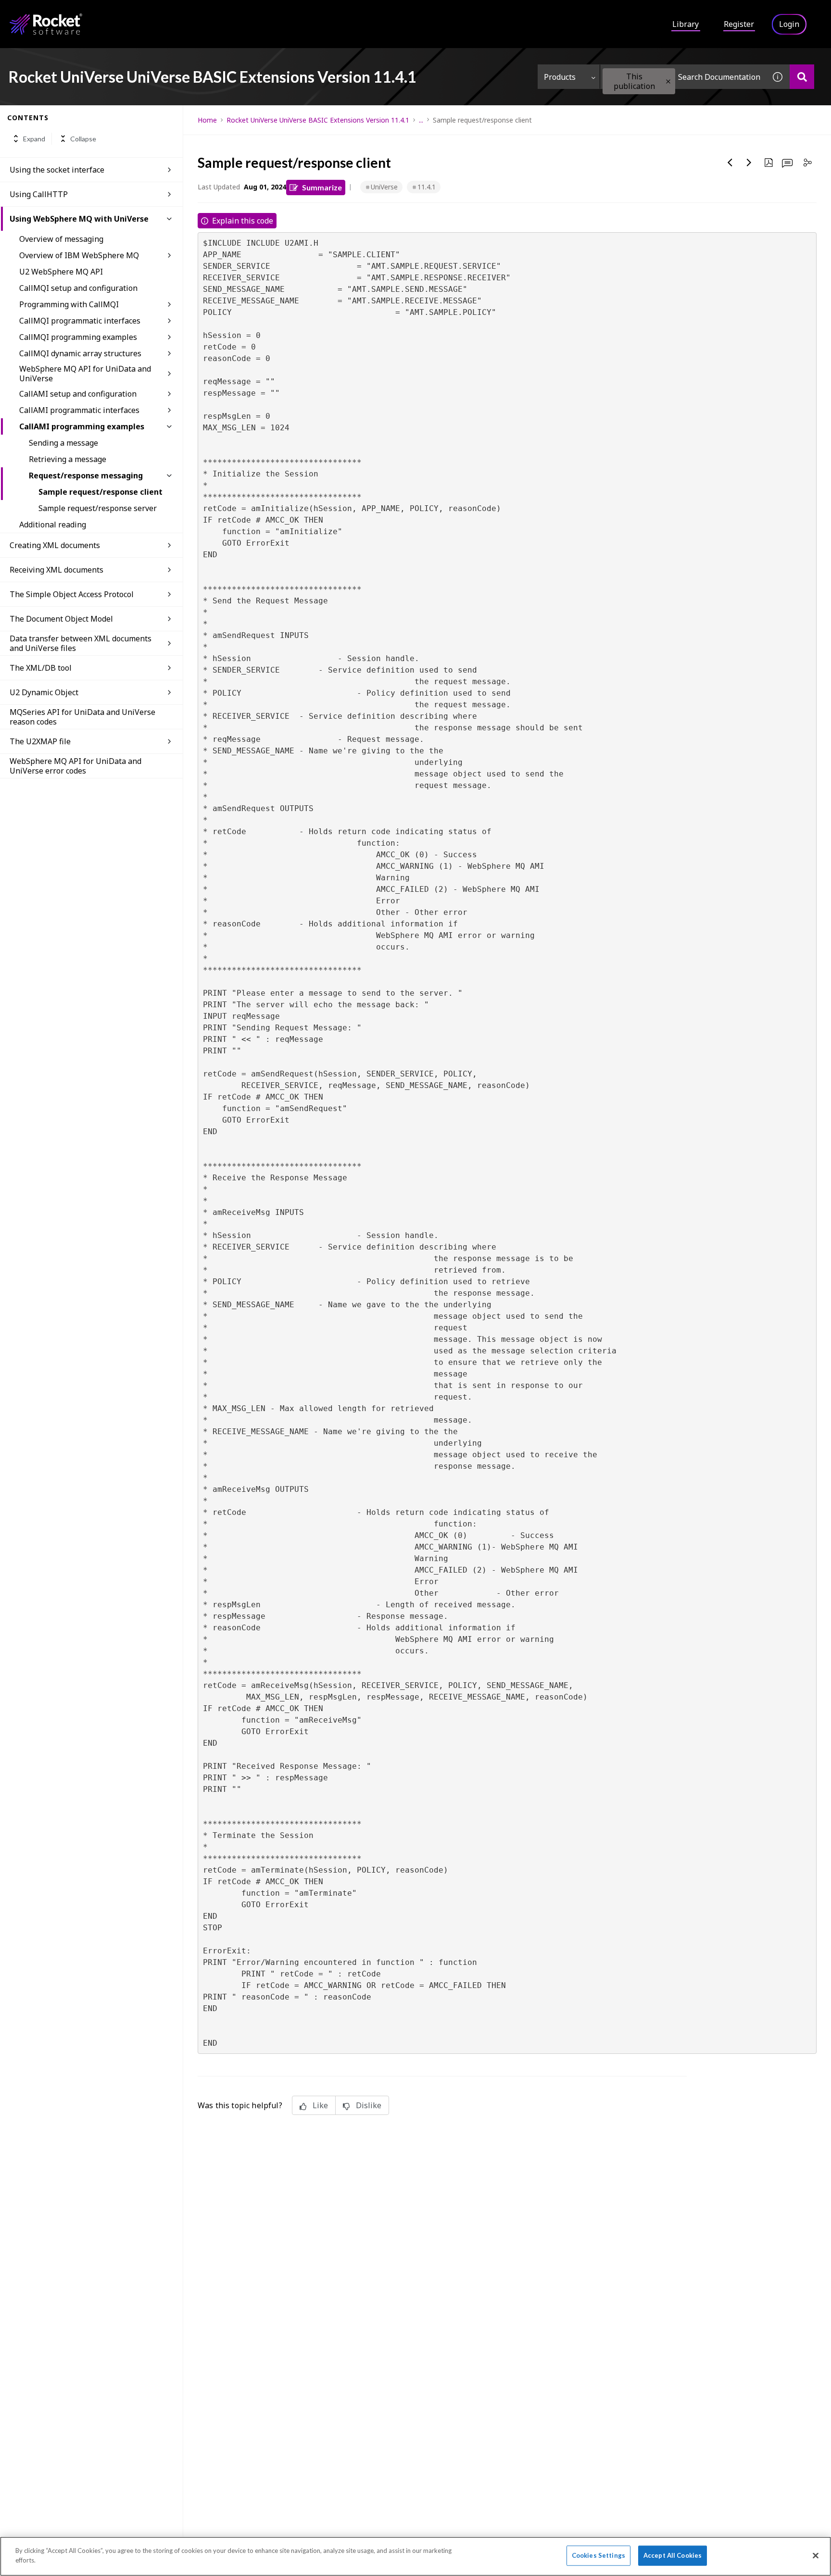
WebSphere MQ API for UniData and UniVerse (85, 374)
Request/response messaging (86, 475)
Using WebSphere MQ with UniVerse (79, 219)
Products (560, 77)
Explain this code (243, 221)
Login (789, 24)
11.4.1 (427, 187)
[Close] (816, 2555)
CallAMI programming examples (82, 426)
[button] (668, 81)
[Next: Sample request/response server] (749, 163)
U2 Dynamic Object (44, 692)
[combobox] (683, 77)
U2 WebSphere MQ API (61, 272)
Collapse (83, 139)
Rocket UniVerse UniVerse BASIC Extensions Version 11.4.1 (318, 120)
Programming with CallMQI (69, 304)
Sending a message (63, 443)
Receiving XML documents (57, 570)
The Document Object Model (61, 619)
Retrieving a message (68, 459)
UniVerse (384, 187)
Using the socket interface (57, 170)
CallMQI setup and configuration (78, 288)
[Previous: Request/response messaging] (730, 163)
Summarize (322, 187)
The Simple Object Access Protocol (72, 594)
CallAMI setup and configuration (78, 394)
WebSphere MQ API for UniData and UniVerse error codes (76, 766)
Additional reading (53, 525)
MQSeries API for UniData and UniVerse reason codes (82, 717)
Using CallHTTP (39, 194)
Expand (34, 139)
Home (207, 120)
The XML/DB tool (41, 668)
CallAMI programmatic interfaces (79, 410)
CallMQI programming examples (78, 337)
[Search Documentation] (802, 77)
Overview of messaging (61, 239)
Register (739, 24)
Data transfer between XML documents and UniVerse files (81, 643)
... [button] (421, 120)
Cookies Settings (598, 2555)
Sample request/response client (101, 492)
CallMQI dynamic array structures (80, 353)
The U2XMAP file (40, 741)
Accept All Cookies (673, 2555)
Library (686, 24)
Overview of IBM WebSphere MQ (79, 255)
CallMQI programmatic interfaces (80, 321)
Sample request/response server (98, 508)
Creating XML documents (55, 545)
